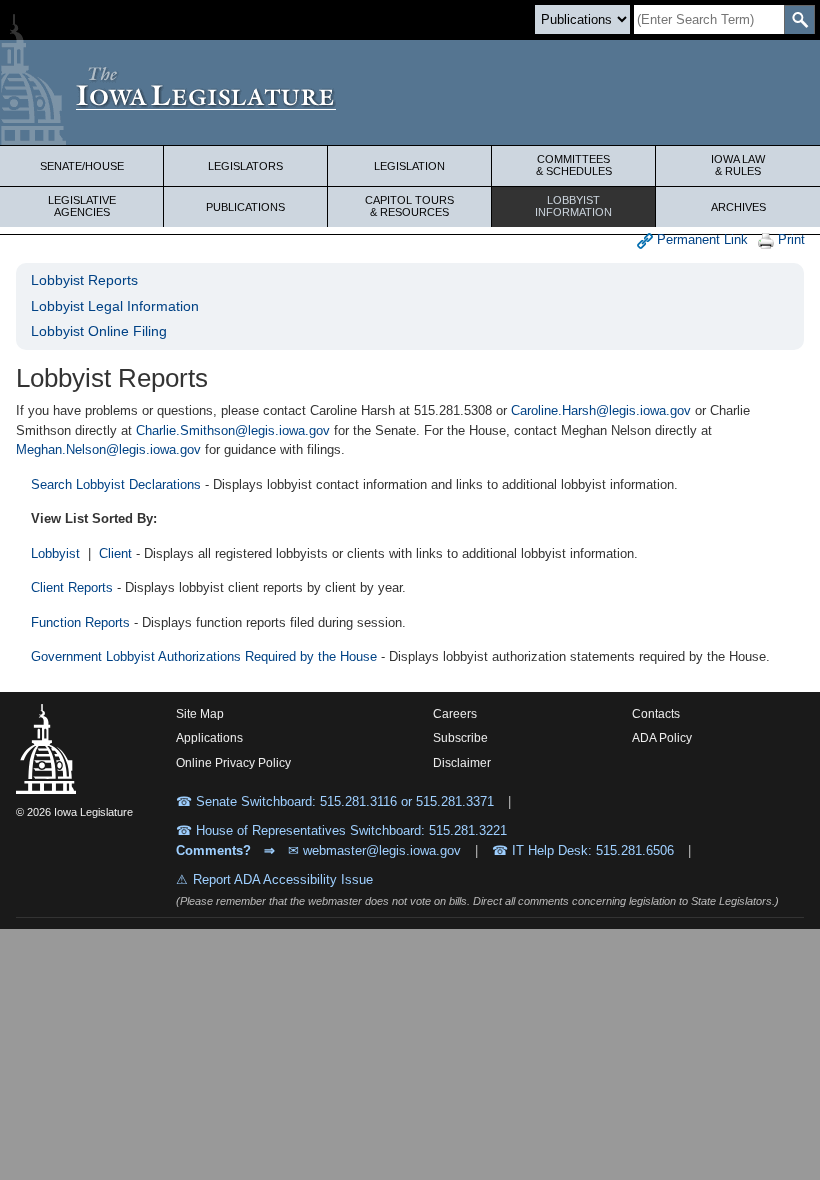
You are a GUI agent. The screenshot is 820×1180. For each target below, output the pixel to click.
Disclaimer (462, 763)
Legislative (82, 206)
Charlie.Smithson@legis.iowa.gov (233, 430)
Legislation (409, 166)
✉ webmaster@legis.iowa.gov (374, 850)
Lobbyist (573, 206)
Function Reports (80, 622)
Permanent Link (700, 239)
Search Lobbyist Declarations (116, 484)
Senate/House (82, 166)
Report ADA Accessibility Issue (283, 879)
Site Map (200, 714)
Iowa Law (738, 165)
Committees (574, 165)
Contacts (656, 714)
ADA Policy (662, 738)
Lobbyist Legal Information (115, 306)
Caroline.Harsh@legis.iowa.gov (601, 410)
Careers (455, 714)
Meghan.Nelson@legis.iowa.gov (108, 449)
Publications (245, 207)
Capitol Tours (409, 206)
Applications (209, 738)
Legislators (245, 166)
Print (789, 239)
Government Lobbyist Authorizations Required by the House (204, 656)
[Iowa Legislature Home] (410, 92)
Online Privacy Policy (233, 763)
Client (115, 553)
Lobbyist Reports (84, 280)
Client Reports (72, 587)
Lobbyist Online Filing (99, 331)
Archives (738, 207)
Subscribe (460, 738)
